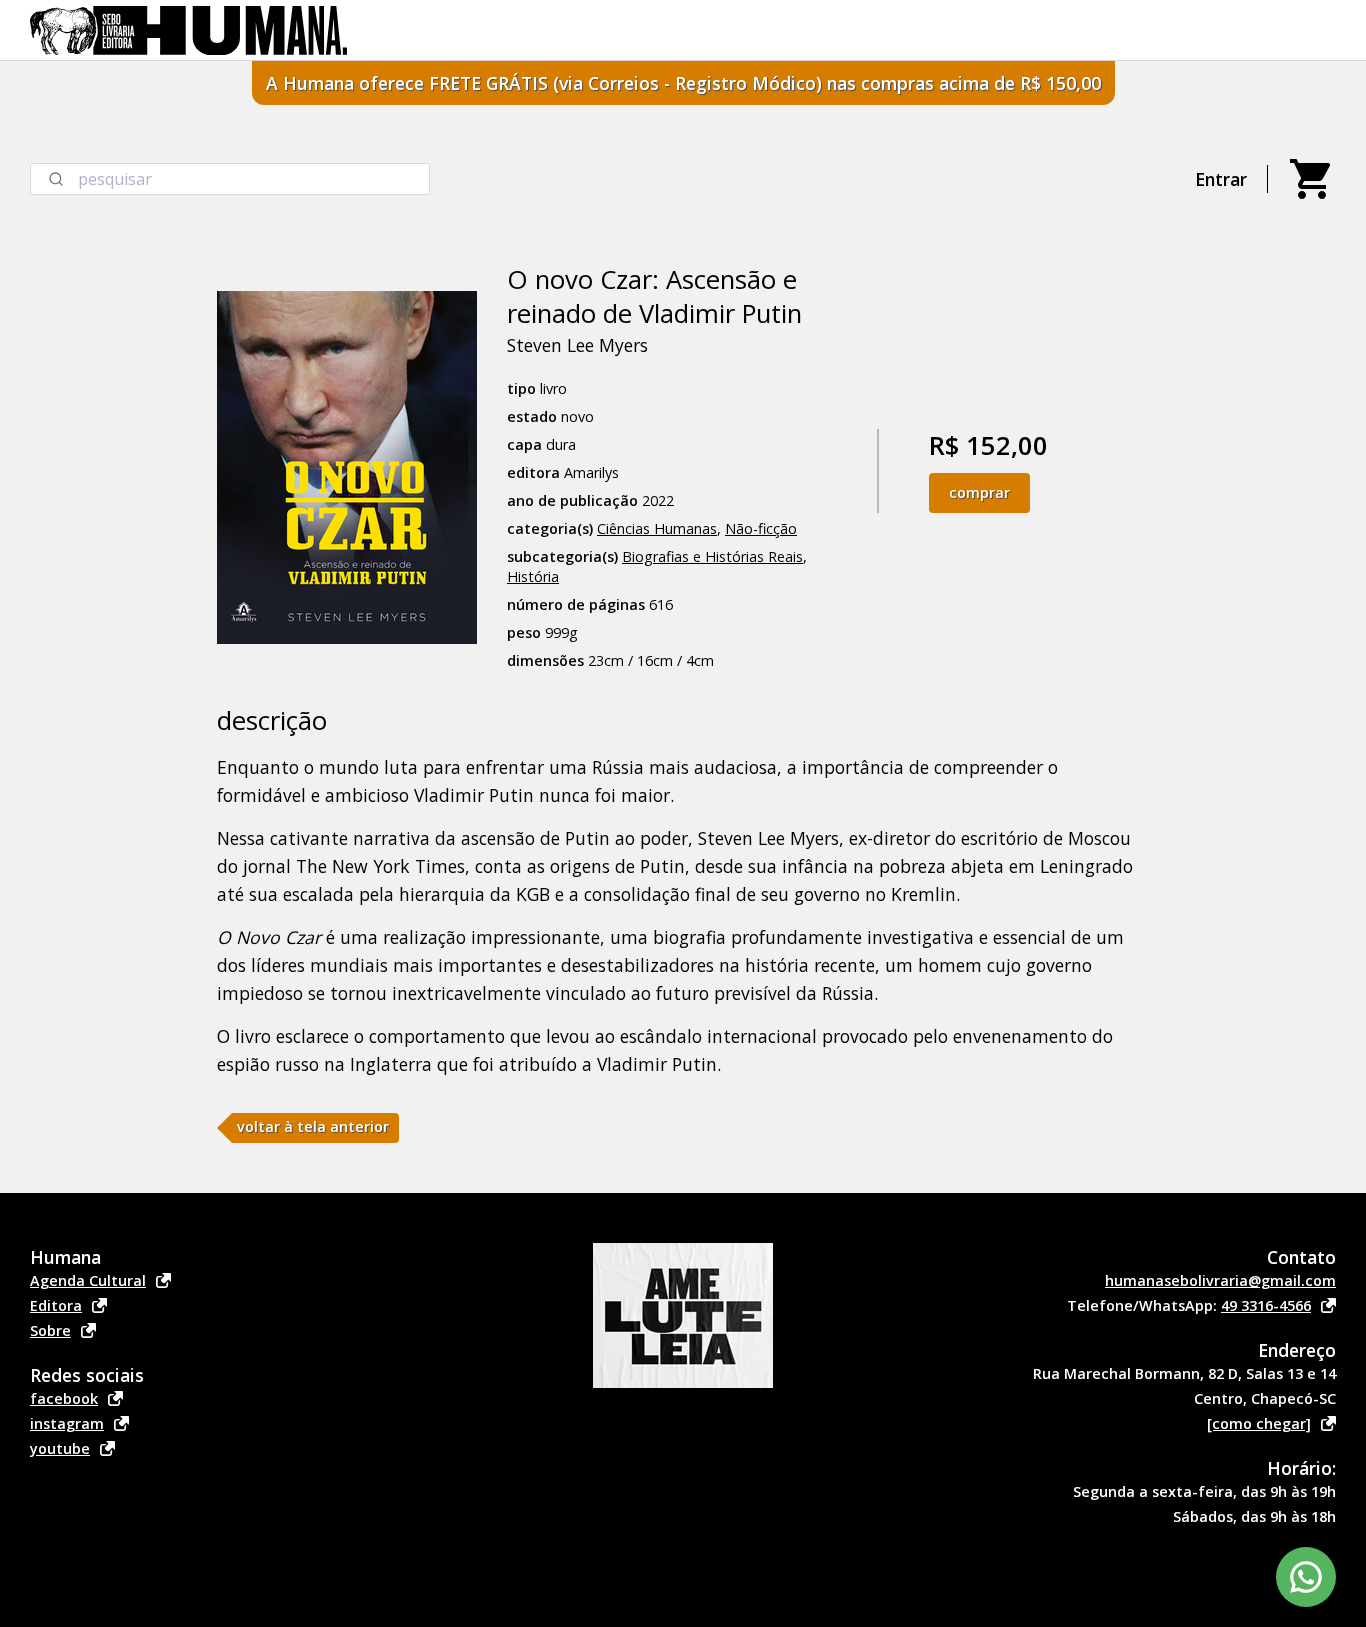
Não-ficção (761, 528)
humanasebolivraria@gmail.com (1220, 1280)
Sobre (50, 1330)
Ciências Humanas (657, 528)
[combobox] (230, 179)
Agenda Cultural (88, 1280)
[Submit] (54, 179)
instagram (67, 1423)
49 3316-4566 (1266, 1305)
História (533, 576)
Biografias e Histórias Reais (712, 556)
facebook (64, 1398)
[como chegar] (1259, 1423)
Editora (56, 1305)
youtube (60, 1448)
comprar (979, 492)
